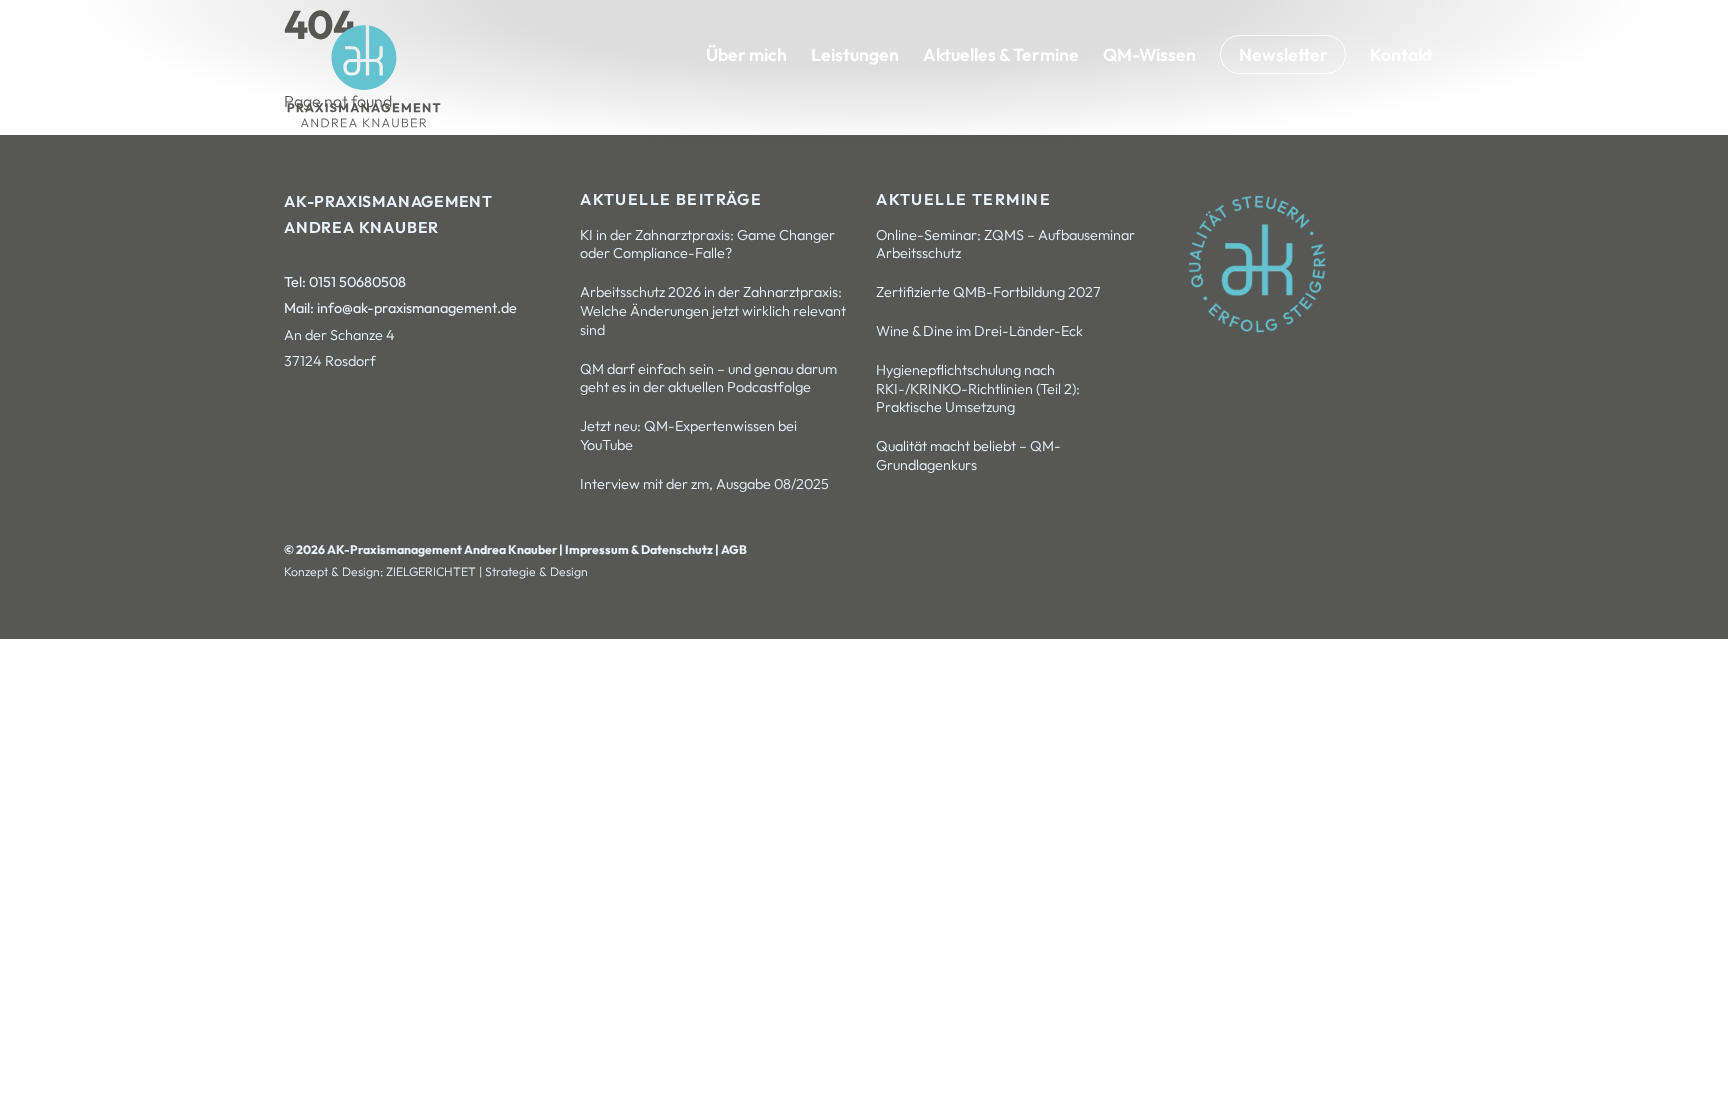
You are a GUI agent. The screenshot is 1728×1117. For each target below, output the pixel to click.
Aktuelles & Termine (1001, 54)
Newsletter (1283, 54)
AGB (734, 549)
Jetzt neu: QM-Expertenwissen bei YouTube (688, 435)
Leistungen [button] (855, 54)
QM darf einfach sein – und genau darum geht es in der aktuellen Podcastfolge (708, 378)
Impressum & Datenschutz (640, 549)
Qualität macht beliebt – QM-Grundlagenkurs (968, 455)
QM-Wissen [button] (1149, 54)
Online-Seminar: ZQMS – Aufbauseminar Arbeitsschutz (1005, 244)
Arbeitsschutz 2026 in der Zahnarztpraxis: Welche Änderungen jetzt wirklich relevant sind (713, 310)
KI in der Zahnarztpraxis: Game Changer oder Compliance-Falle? (707, 244)
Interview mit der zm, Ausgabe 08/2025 (704, 484)
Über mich (746, 54)
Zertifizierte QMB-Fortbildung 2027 (988, 292)
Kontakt (1401, 54)
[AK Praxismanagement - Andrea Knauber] (364, 123)
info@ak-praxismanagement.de (417, 308)
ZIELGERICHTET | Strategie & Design (487, 571)
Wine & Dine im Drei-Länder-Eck (979, 331)
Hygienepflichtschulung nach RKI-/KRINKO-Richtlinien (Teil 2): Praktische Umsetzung (978, 388)
